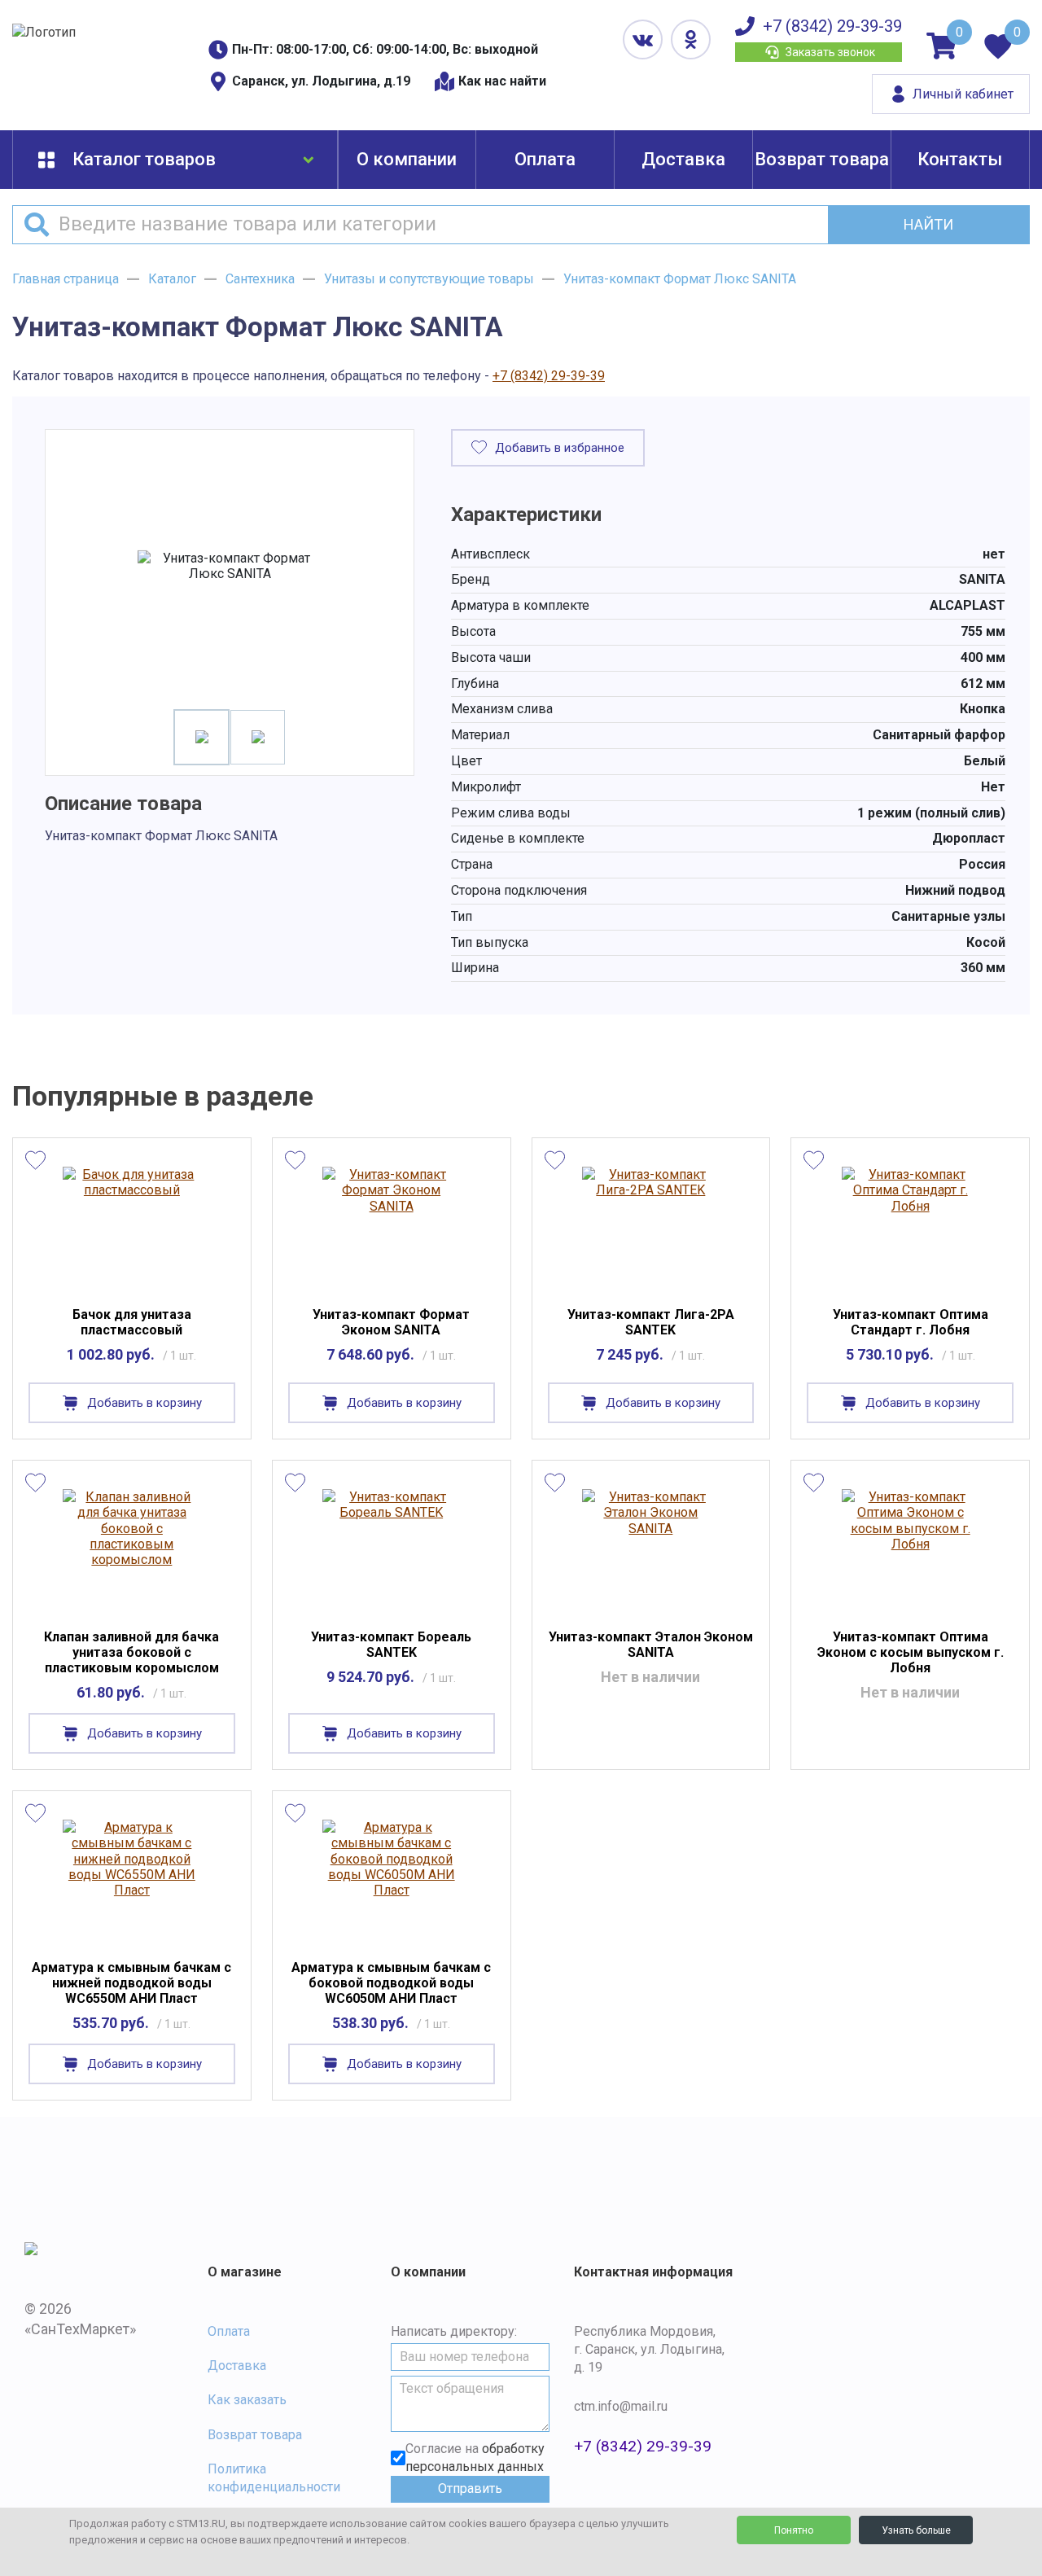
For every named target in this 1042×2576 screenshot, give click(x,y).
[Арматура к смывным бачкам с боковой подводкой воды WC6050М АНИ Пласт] (391, 1879)
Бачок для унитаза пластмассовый (132, 1322)
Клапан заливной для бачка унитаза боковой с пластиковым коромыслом (131, 1652)
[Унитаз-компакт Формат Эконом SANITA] (391, 1226)
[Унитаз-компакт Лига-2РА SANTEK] (651, 1226)
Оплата (545, 159)
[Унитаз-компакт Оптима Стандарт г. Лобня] (911, 1226)
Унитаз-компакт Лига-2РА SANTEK (651, 1322)
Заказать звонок (830, 52)
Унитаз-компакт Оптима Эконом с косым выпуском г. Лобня (911, 1652)
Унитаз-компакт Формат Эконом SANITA (391, 1322)
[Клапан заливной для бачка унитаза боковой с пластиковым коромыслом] (131, 1549)
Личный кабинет (963, 94)
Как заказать (247, 2400)
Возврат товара (822, 159)
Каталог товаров (144, 159)
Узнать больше (916, 2530)
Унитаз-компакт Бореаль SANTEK (391, 1645)
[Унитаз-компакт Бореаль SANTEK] (391, 1549)
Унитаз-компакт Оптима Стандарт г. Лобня (911, 1322)
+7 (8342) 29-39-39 (832, 26)
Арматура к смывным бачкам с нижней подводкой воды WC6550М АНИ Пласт (131, 1983)
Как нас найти (502, 81)
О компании (407, 159)
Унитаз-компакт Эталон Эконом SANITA (651, 1645)
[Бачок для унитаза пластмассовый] (131, 1226)
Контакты (960, 159)
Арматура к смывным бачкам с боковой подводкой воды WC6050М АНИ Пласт (391, 1983)
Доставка (683, 159)
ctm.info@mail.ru (621, 2406)
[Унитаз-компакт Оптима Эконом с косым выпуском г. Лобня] (911, 1549)
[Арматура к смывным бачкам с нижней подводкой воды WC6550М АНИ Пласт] (131, 1879)
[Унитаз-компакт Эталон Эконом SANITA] (651, 1549)
